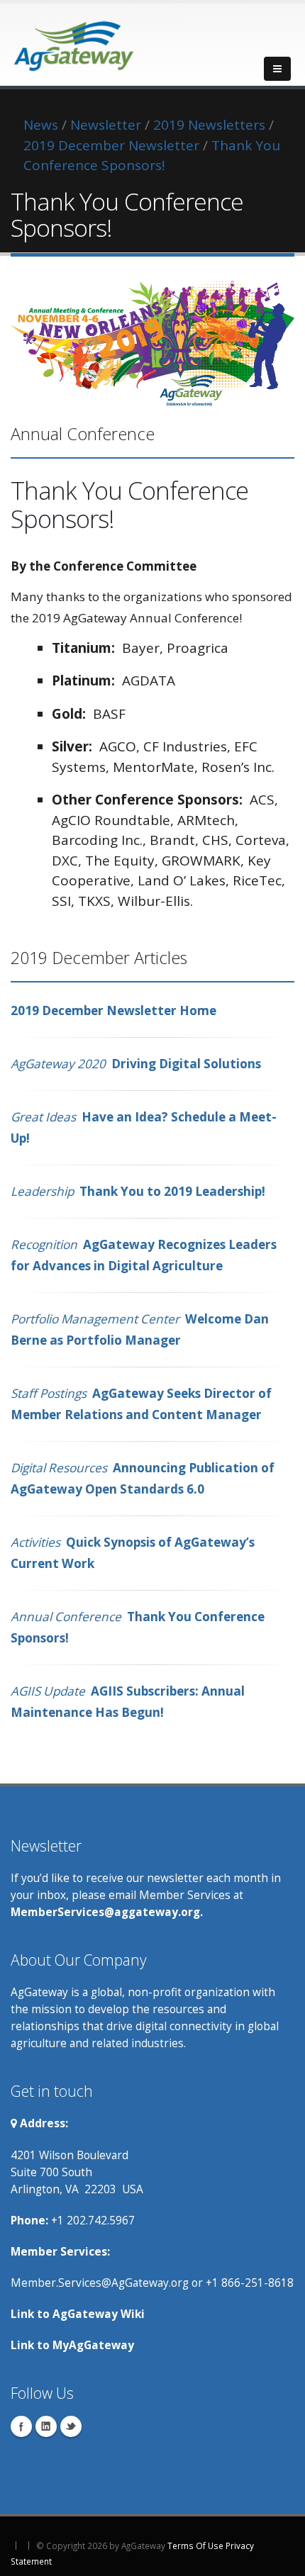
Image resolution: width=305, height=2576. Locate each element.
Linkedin (46, 2426)
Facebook (21, 2426)
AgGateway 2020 (58, 1064)
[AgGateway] (74, 42)
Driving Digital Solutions (186, 1064)
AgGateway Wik (97, 2314)
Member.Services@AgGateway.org (100, 2283)
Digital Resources (59, 1468)
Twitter (71, 2426)
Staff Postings (49, 1393)
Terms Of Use (195, 2546)
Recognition (44, 1244)
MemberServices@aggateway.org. (107, 1912)
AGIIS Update (49, 1691)
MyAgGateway (93, 2345)
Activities (38, 1542)
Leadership (42, 1191)
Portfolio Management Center (95, 1319)
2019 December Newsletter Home (113, 1010)
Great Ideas (46, 1117)
